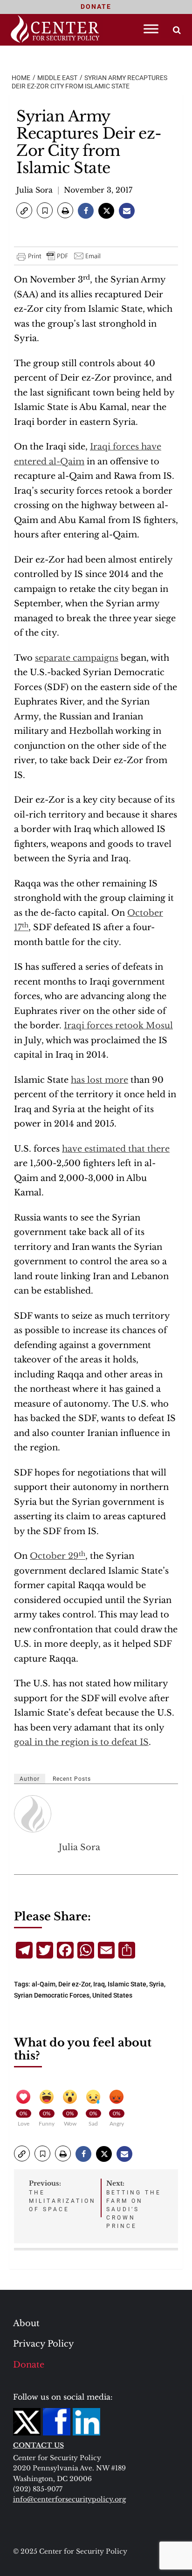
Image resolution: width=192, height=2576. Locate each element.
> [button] (177, 30)
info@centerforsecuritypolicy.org (69, 2499)
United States (112, 1995)
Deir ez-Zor (74, 1984)
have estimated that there (116, 1149)
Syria (157, 1984)
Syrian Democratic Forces (52, 1995)
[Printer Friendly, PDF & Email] (59, 256)
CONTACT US (38, 2445)
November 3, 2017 (98, 190)
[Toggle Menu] (151, 29)
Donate (29, 2365)
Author (30, 1779)
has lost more (99, 1080)
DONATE (96, 7)
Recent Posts (72, 1779)
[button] (24, 210)
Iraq (99, 1984)
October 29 (58, 1556)
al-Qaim (44, 1984)
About (26, 2323)
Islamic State (127, 1984)
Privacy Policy (44, 2344)
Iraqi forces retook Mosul (118, 1026)
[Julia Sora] (33, 1814)
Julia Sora (34, 190)
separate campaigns (77, 658)
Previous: (62, 2196)
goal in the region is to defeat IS (81, 1742)
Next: (134, 2204)
